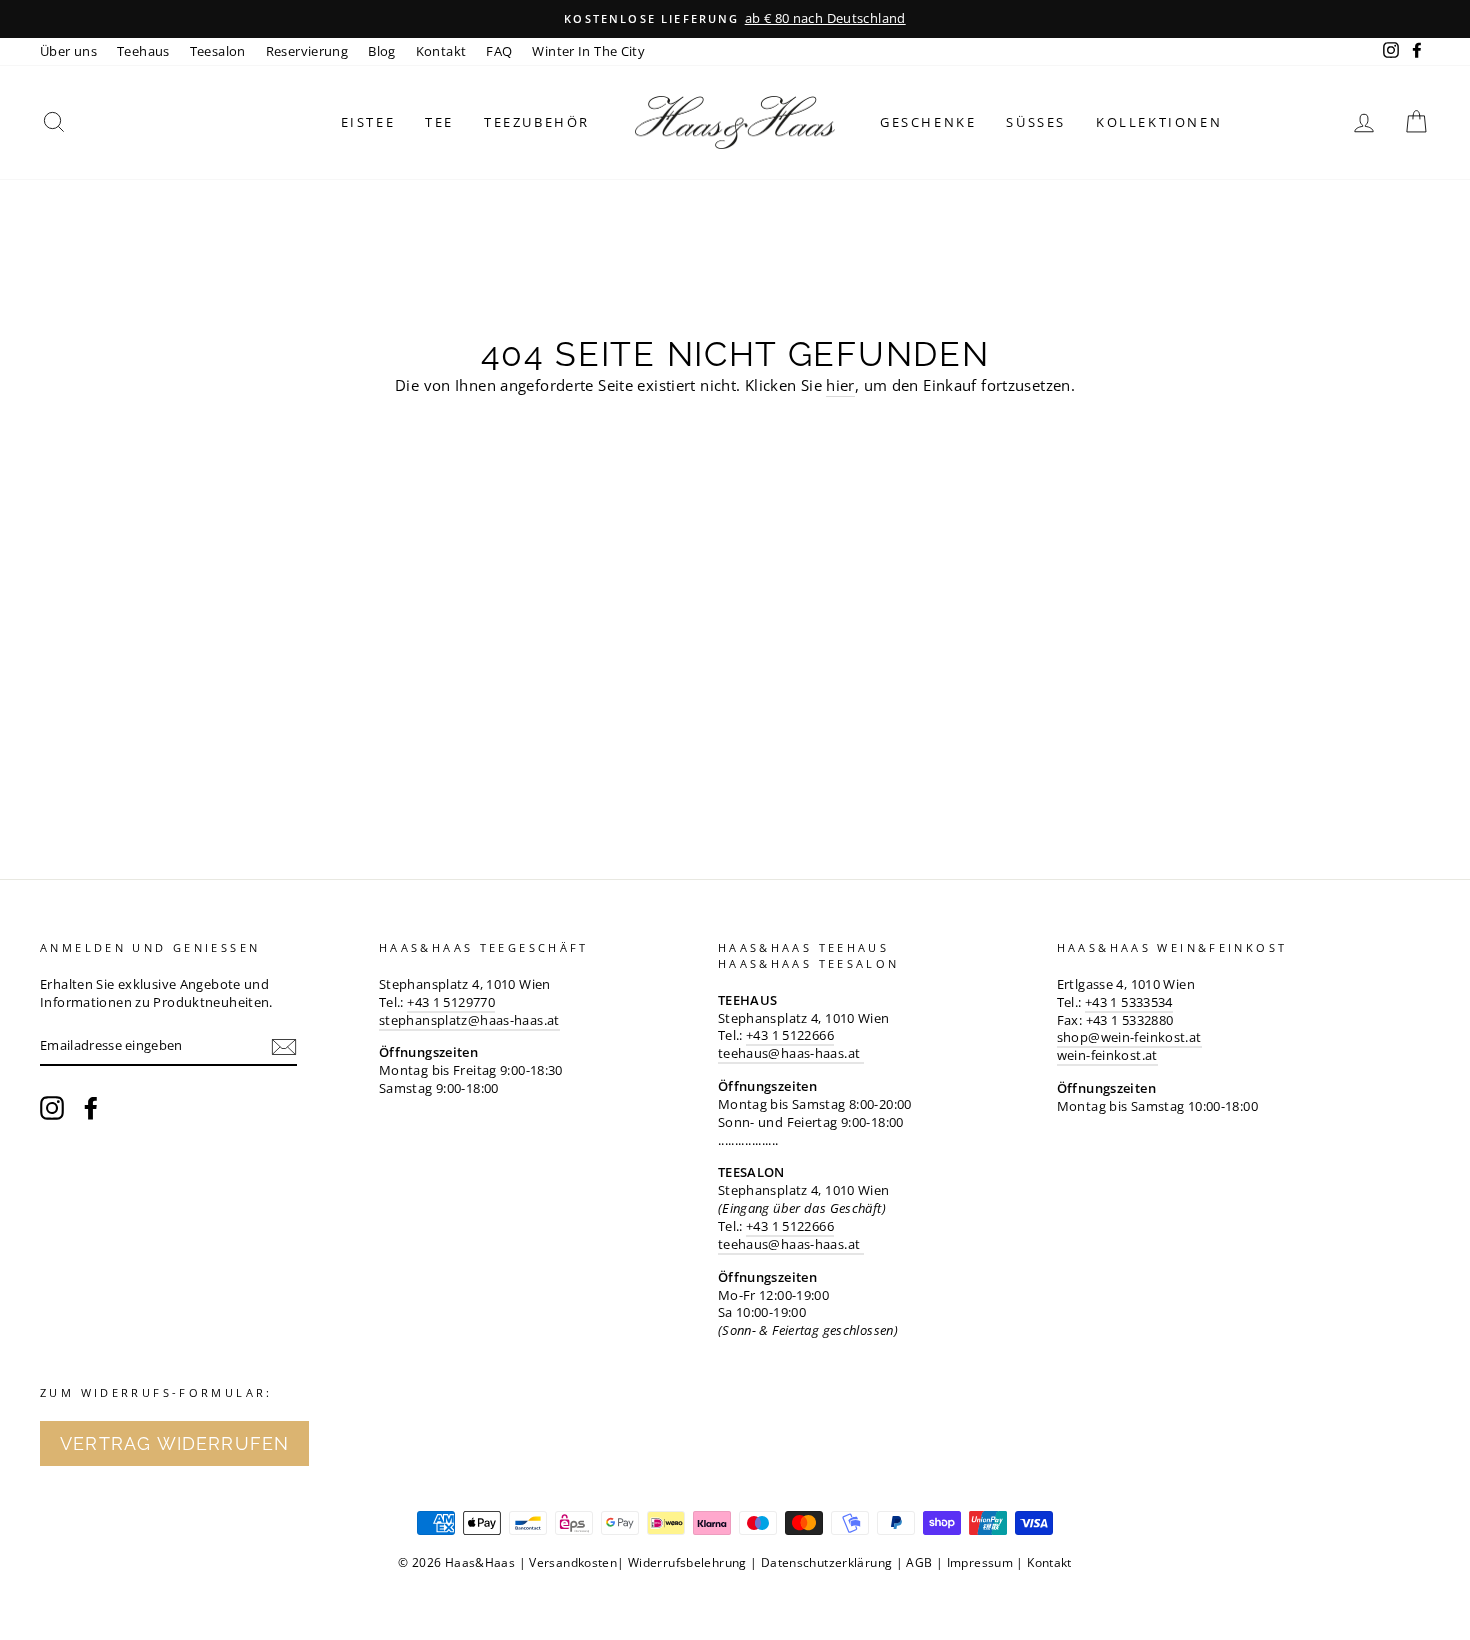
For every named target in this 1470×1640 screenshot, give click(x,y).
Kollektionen (1159, 122)
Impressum (980, 1562)
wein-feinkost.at (1107, 1055)
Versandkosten (573, 1562)
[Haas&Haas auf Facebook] (91, 1108)
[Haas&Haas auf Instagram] (52, 1108)
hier (840, 385)
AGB (919, 1562)
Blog (382, 51)
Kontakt (441, 51)
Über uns (68, 51)
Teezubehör (537, 122)
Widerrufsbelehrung (687, 1562)
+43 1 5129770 (451, 1002)
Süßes (1036, 122)
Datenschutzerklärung (827, 1562)
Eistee (368, 122)
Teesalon (218, 51)
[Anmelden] (284, 1047)
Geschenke (928, 122)
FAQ (499, 51)
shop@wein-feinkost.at (1129, 1037)
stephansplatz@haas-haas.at (469, 1020)
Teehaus (143, 51)
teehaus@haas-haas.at (791, 1053)
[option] (735, 19)
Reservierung (307, 51)
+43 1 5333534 (1129, 1002)
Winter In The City (588, 51)
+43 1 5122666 (790, 1035)
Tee (439, 122)
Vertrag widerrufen (174, 1443)
